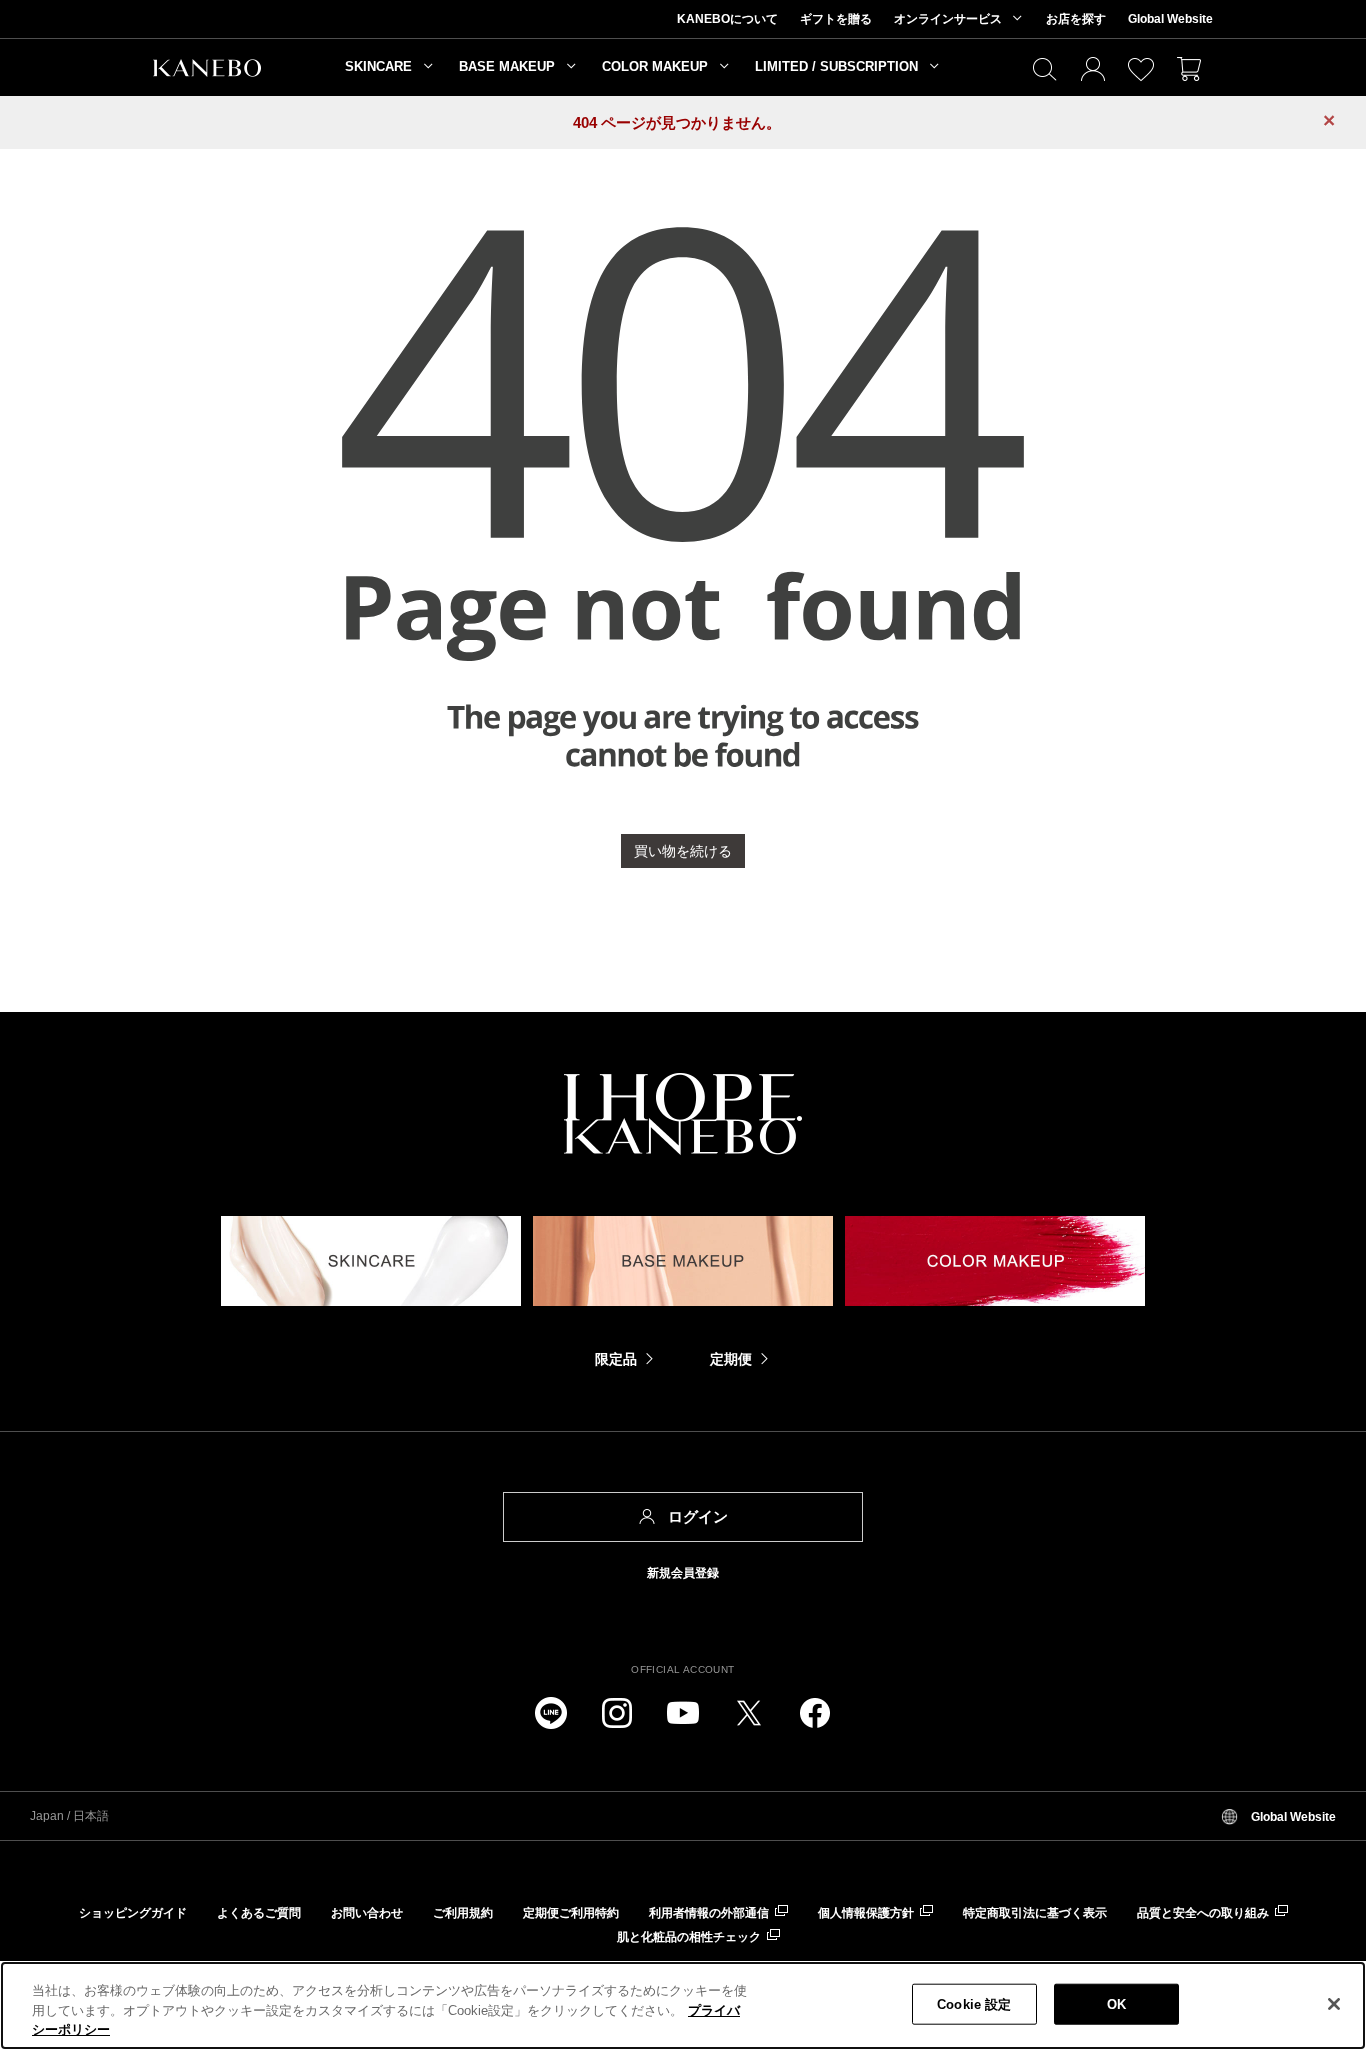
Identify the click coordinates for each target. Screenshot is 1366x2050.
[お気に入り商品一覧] (1141, 70)
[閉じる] (1334, 2004)
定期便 (731, 1359)
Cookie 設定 (974, 2003)
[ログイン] (1093, 70)
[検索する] (1045, 70)
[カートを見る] (1189, 70)
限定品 (616, 1359)
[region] (683, 2005)
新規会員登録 (683, 1573)
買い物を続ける (683, 851)
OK (1116, 2003)
